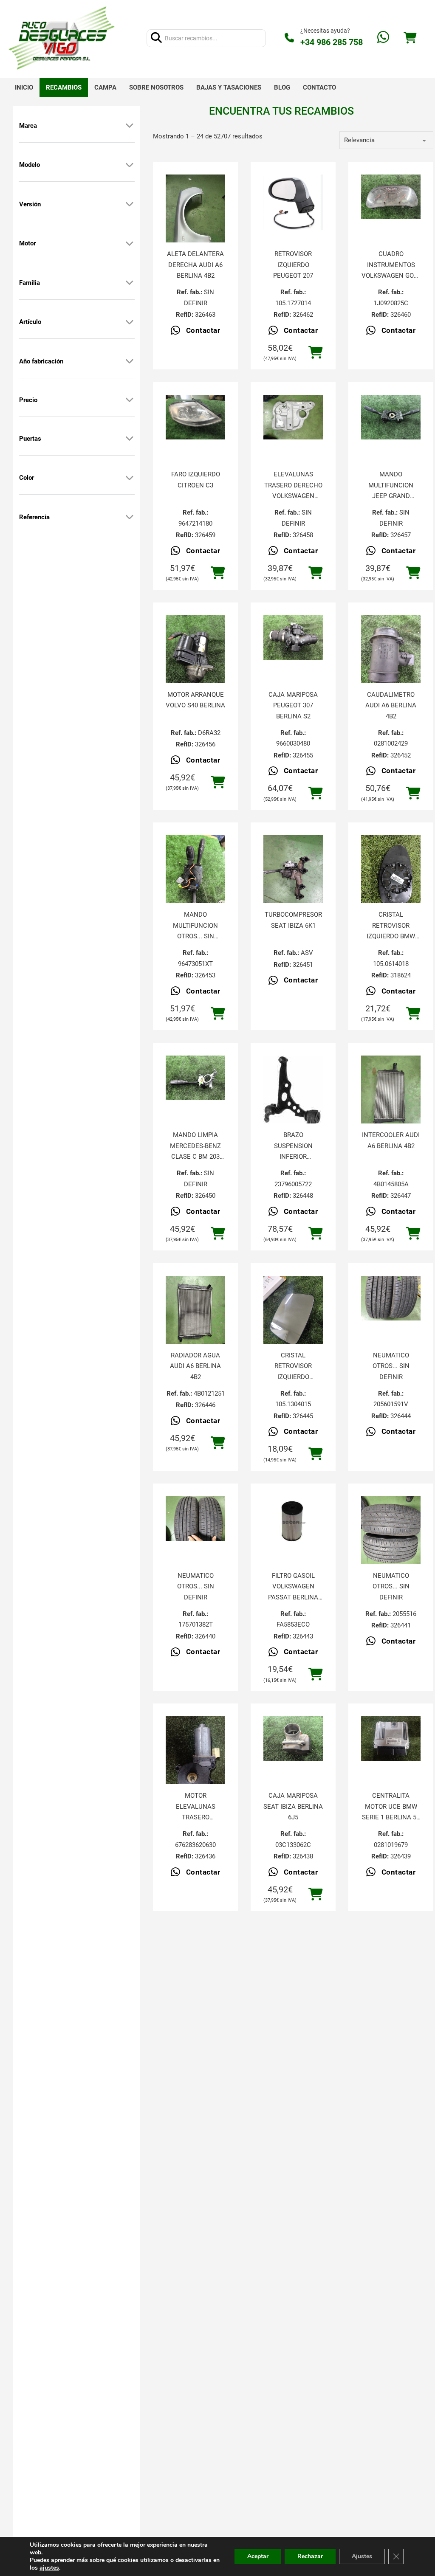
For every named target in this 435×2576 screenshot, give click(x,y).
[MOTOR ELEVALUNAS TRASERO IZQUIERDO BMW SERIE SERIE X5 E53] (195, 1756)
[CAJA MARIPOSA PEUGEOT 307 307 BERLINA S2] (293, 638)
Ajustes (362, 2556)
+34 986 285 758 (332, 42)
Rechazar (310, 2556)
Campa (105, 87)
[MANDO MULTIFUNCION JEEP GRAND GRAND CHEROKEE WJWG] (391, 417)
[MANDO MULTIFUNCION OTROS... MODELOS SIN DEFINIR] (195, 875)
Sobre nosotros (156, 87)
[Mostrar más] (130, 126)
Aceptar (258, 2556)
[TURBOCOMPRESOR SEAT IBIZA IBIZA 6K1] (293, 875)
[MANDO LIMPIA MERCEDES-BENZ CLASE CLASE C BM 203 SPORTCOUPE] (195, 1078)
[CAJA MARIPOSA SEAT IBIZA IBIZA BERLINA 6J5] (293, 1738)
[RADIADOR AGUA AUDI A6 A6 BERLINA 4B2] (195, 1316)
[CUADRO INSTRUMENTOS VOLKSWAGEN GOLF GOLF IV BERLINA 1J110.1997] (391, 197)
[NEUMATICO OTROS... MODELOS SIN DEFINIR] (391, 1298)
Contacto (319, 87)
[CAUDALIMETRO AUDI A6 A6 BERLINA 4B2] (391, 655)
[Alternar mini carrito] (410, 38)
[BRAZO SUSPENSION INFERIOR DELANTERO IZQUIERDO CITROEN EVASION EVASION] (293, 1097)
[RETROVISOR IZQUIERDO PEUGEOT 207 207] (293, 202)
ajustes (49, 2568)
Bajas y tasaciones (229, 87)
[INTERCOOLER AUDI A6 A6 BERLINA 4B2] (391, 1095)
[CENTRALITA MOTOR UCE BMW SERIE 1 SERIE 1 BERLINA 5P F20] (391, 1738)
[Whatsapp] (383, 38)
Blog (282, 87)
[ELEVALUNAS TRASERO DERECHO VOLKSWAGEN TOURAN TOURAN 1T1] (293, 417)
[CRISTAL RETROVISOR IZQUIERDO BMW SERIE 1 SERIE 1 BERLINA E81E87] (391, 875)
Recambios (64, 87)
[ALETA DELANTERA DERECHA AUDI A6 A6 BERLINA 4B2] (195, 214)
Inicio (24, 87)
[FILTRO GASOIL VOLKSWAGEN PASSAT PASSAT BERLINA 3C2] (293, 1521)
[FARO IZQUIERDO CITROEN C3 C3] (195, 417)
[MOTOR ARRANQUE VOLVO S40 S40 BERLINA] (195, 655)
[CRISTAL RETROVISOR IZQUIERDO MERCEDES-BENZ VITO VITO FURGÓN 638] (293, 1316)
